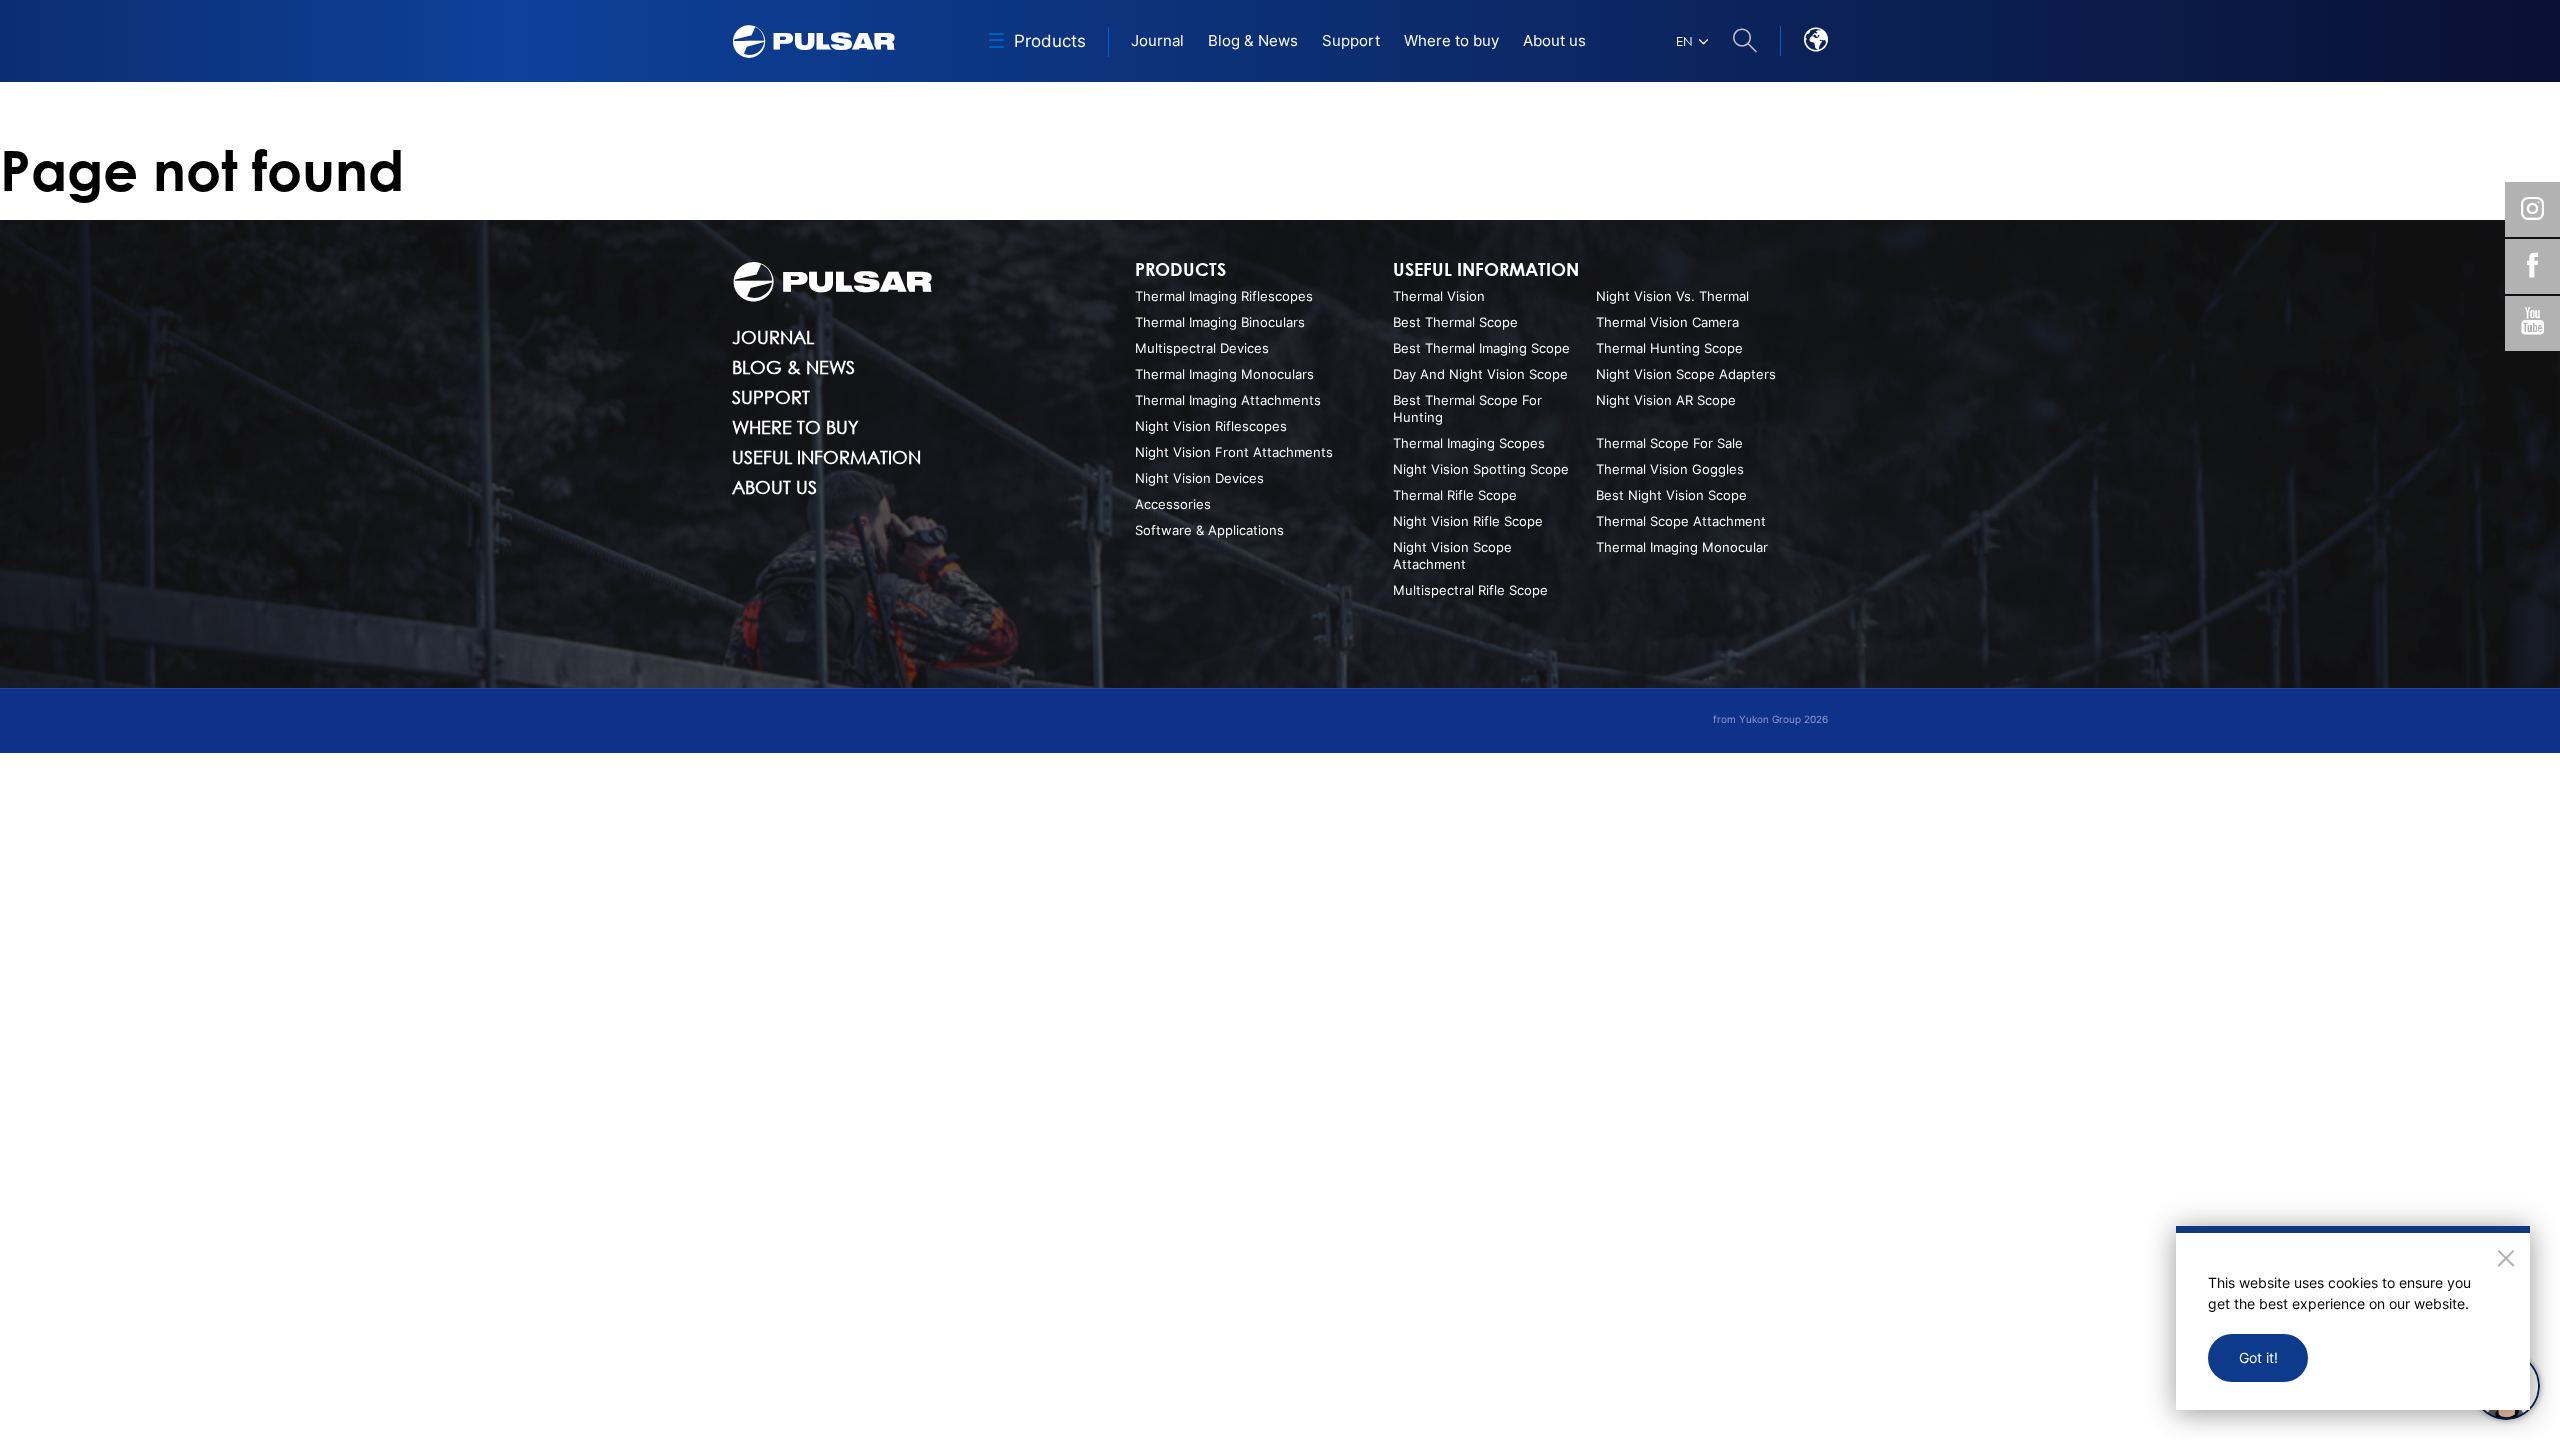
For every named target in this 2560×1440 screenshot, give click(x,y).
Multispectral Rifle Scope (1470, 590)
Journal (773, 337)
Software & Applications (1209, 530)
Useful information (826, 457)
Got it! (2258, 1357)
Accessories (1173, 504)
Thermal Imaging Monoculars (1224, 374)
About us (774, 487)
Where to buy (795, 427)
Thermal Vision (1439, 296)
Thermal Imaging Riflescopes (1224, 296)
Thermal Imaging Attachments (1228, 400)
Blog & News (793, 367)
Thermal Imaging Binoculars (1220, 322)
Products (1180, 269)
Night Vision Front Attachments (1234, 452)
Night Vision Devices (1199, 478)
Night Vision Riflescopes (1211, 426)
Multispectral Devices (1202, 348)
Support (771, 397)
